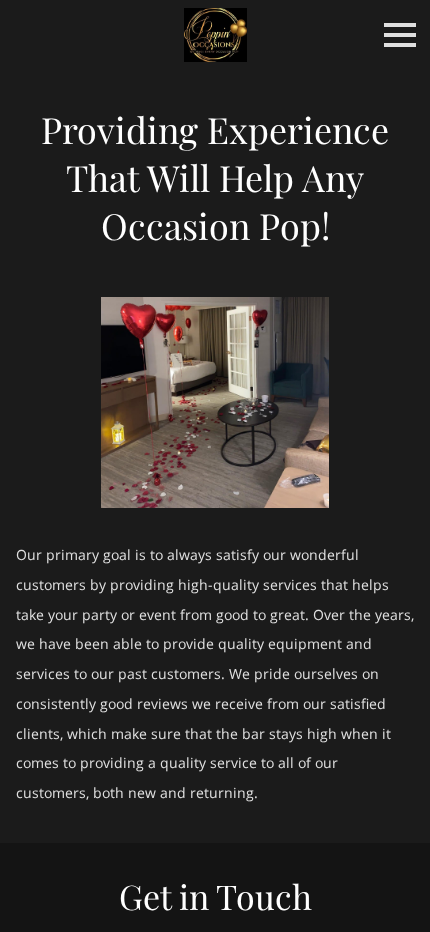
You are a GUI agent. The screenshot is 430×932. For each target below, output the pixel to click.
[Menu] (400, 35)
